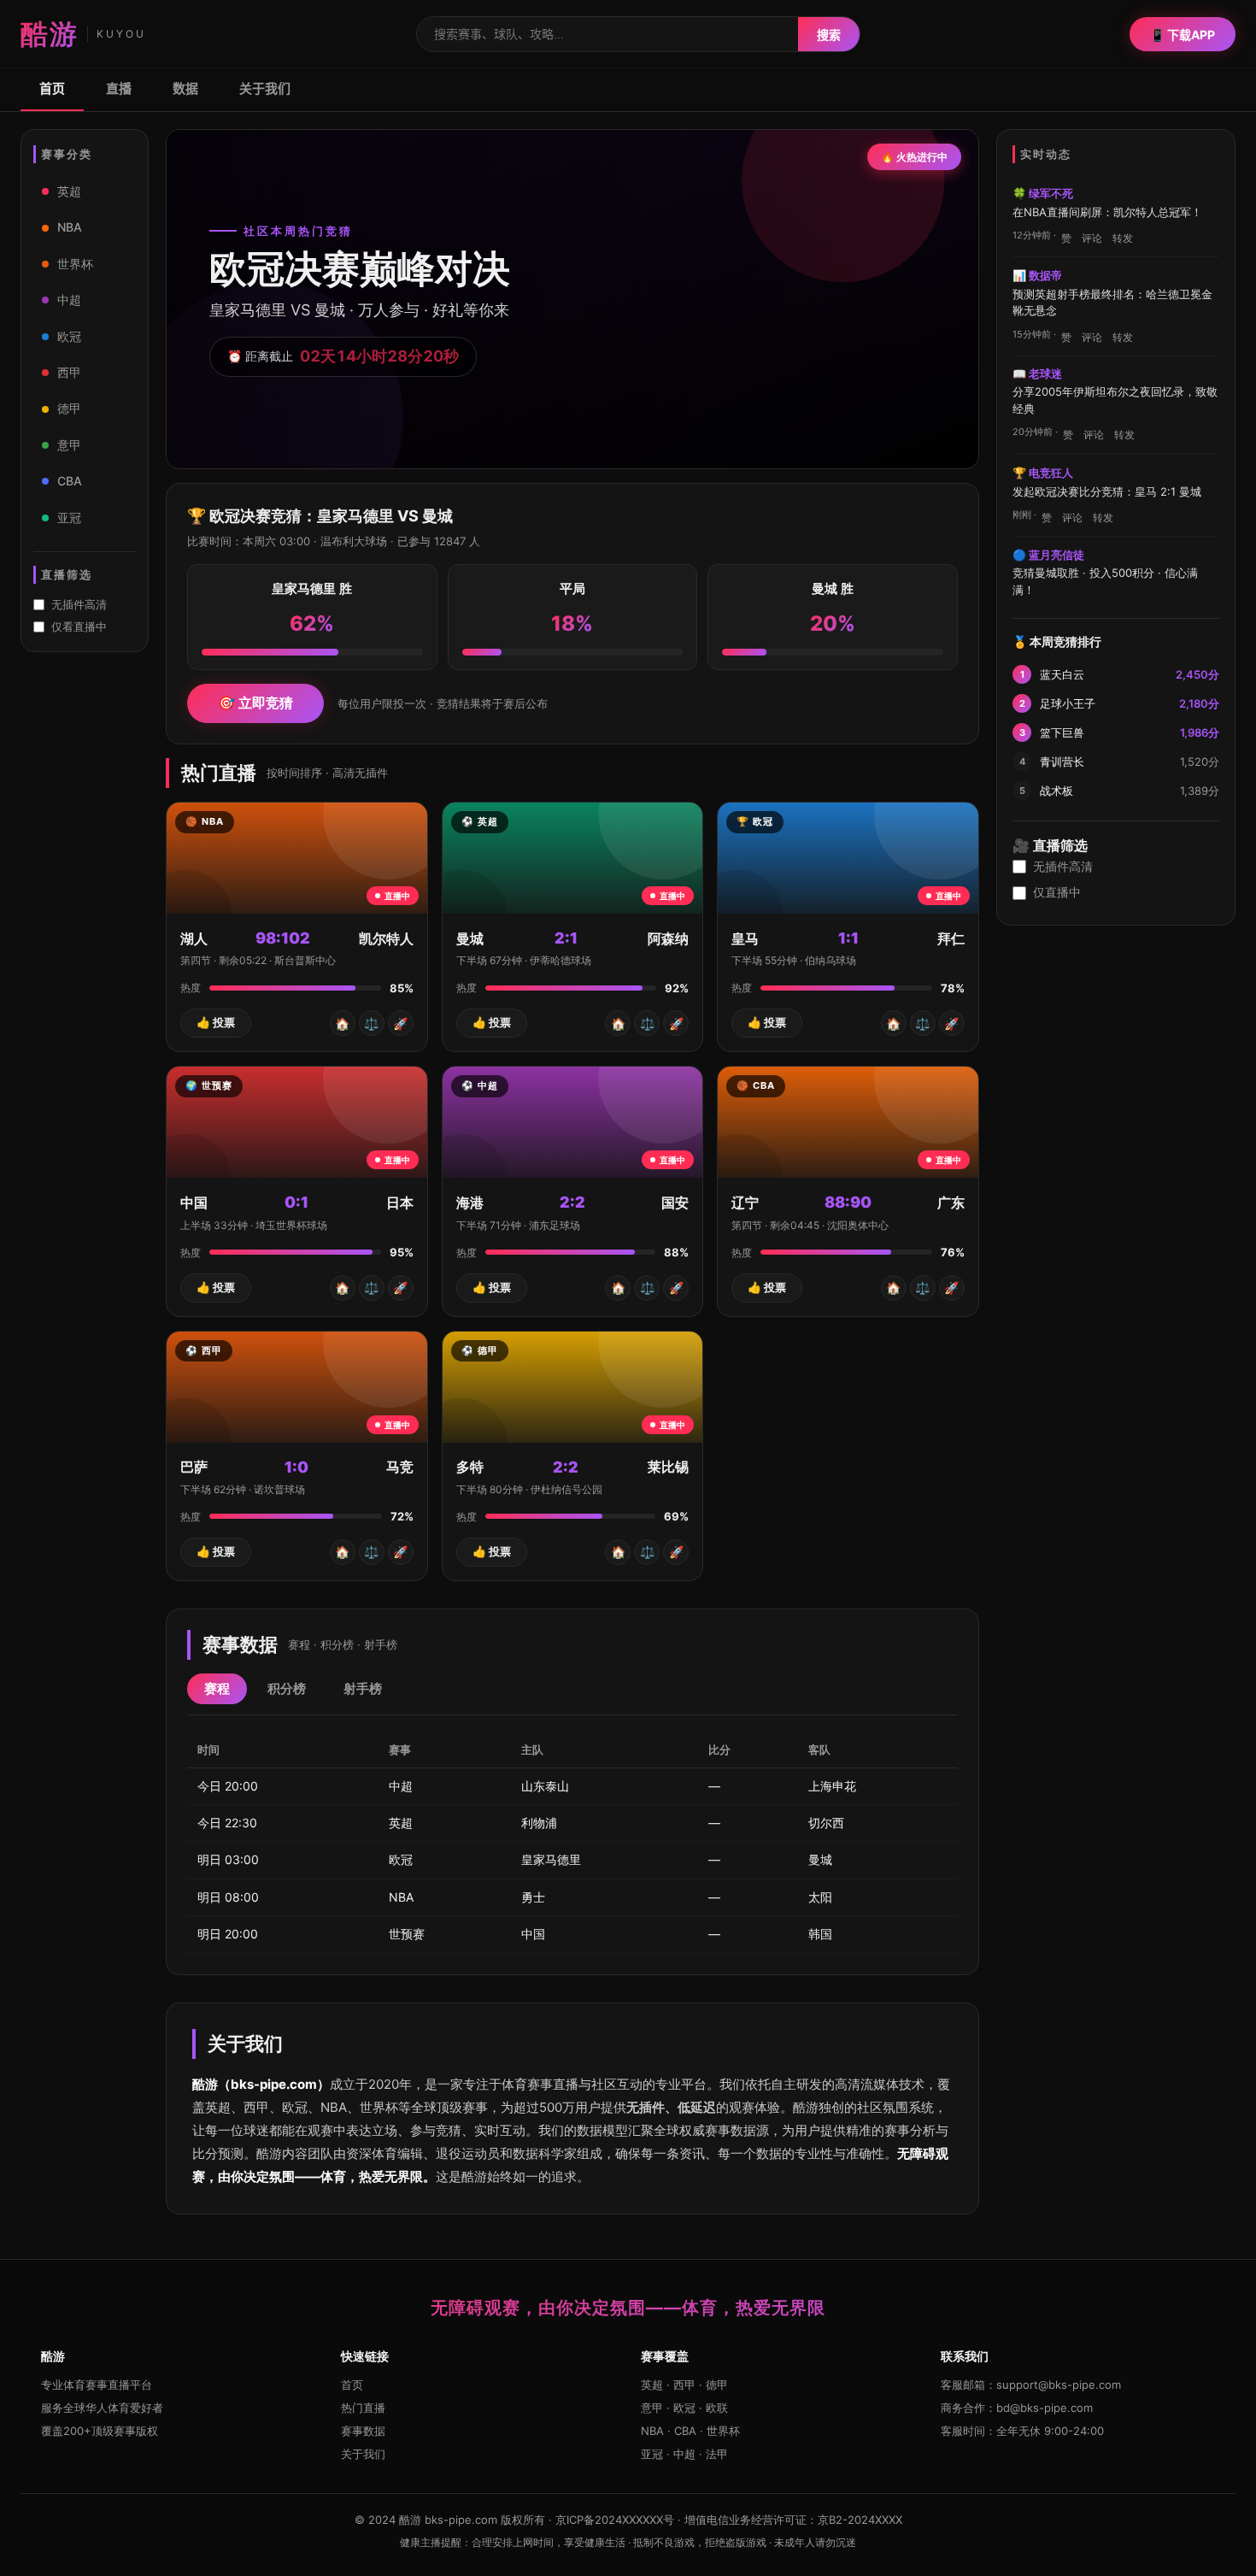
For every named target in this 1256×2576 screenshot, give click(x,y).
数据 (185, 88)
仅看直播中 (79, 626)
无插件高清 (79, 604)
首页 (52, 88)
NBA (70, 227)
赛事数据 (363, 2431)
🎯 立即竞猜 (255, 703)
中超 (69, 300)
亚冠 (69, 518)
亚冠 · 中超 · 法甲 (684, 2454)
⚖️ (371, 1023)
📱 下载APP (1183, 35)
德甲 (69, 408)
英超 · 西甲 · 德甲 (684, 2385)
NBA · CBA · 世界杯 (690, 2431)
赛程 (217, 1688)
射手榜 (363, 1688)
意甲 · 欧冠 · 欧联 (684, 2408)
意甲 (69, 445)
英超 (69, 191)
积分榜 (287, 1688)
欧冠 (69, 336)
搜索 (829, 35)
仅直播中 (1057, 892)
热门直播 (363, 2408)
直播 (119, 88)
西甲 (69, 372)
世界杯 (75, 264)
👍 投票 (216, 1022)
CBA (70, 481)
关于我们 (265, 88)
